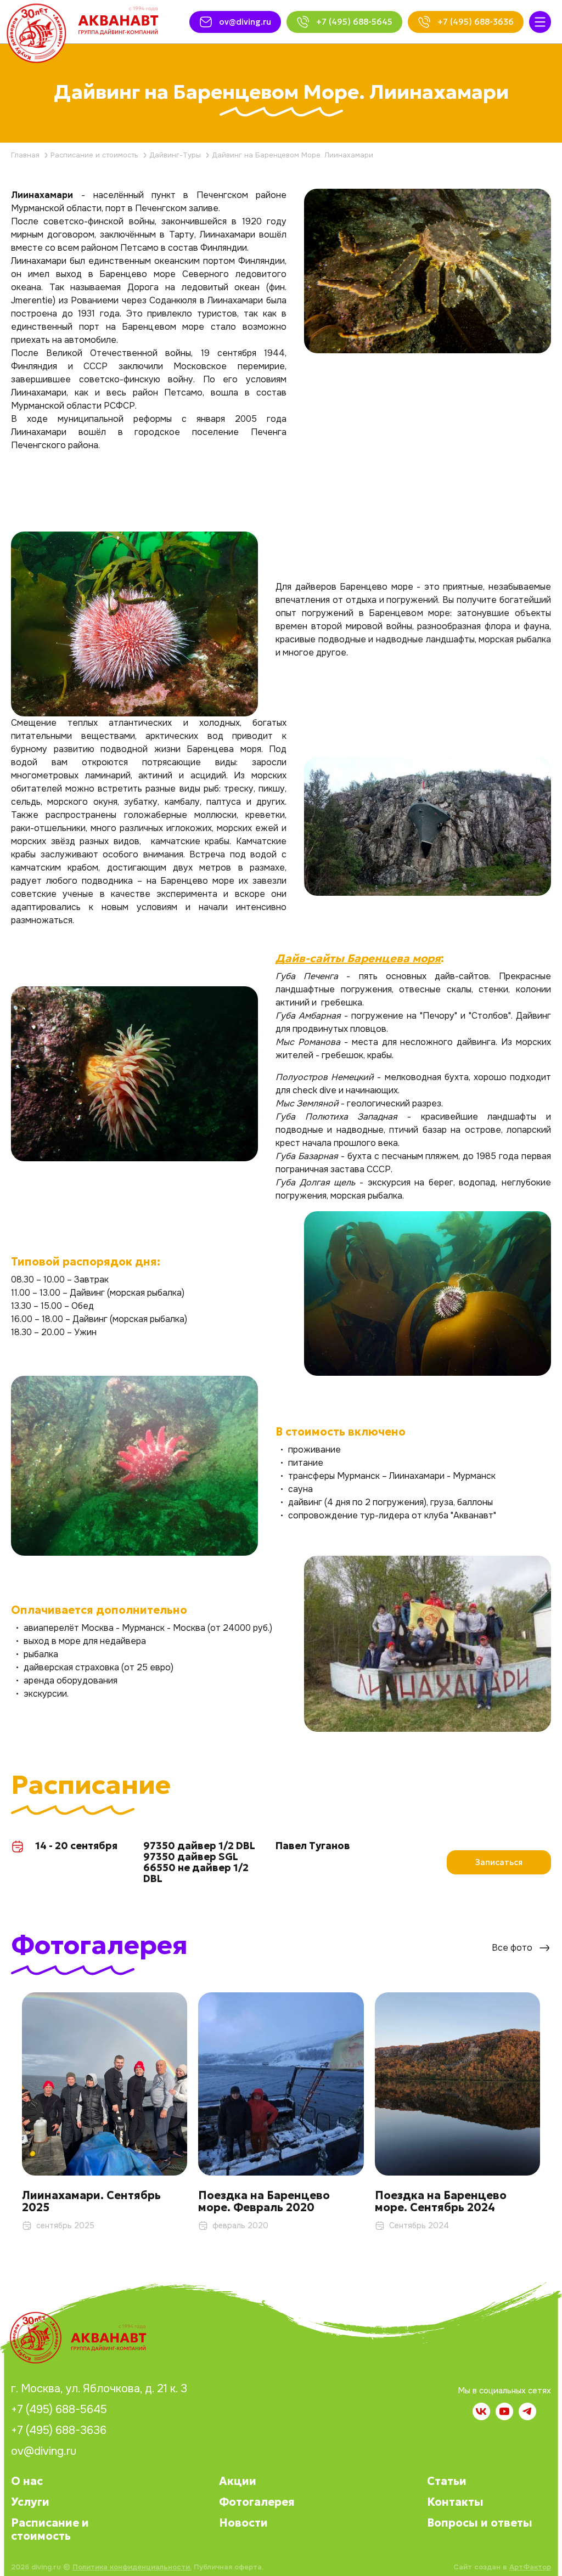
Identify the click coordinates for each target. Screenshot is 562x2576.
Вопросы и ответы (480, 2523)
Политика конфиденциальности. (132, 2567)
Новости (243, 2523)
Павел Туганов (313, 1846)
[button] (551, 2096)
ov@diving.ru (44, 2451)
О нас (27, 2481)
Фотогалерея (257, 2502)
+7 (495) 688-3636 (59, 2431)
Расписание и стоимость (50, 2529)
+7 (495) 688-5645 (59, 2410)
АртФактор (530, 2567)
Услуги (30, 2502)
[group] (105, 2118)
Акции (238, 2481)
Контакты (455, 2502)
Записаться (499, 1862)
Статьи (447, 2481)
